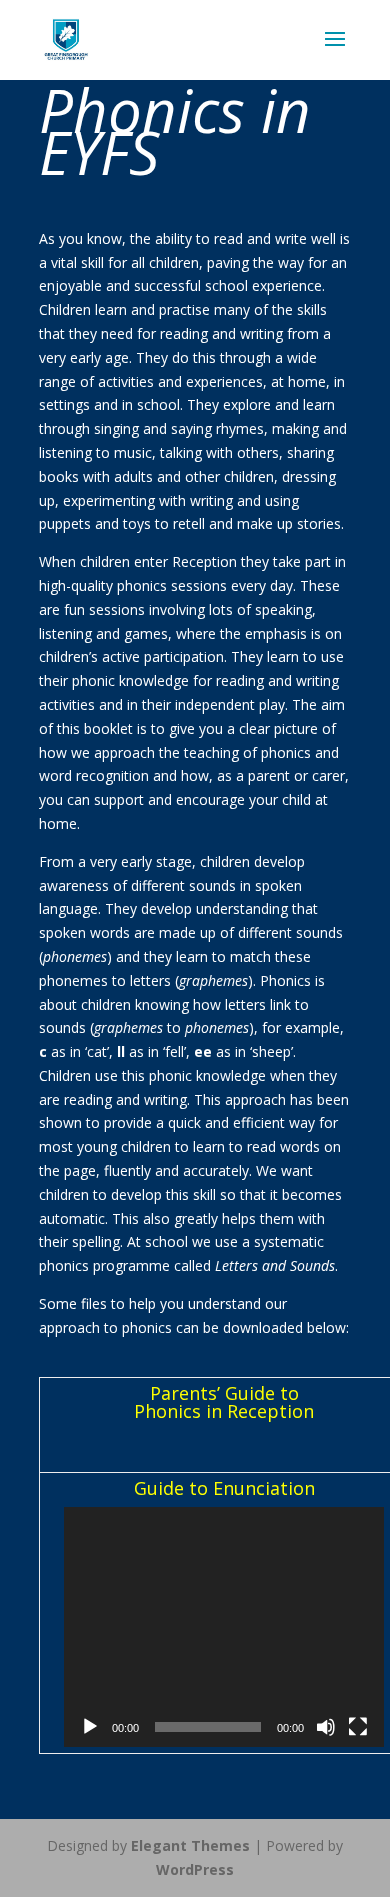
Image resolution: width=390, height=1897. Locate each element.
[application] (224, 1627)
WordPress (195, 1869)
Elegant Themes (190, 1845)
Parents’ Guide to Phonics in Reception (224, 1402)
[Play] (90, 1727)
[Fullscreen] (358, 1727)
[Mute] (326, 1727)
